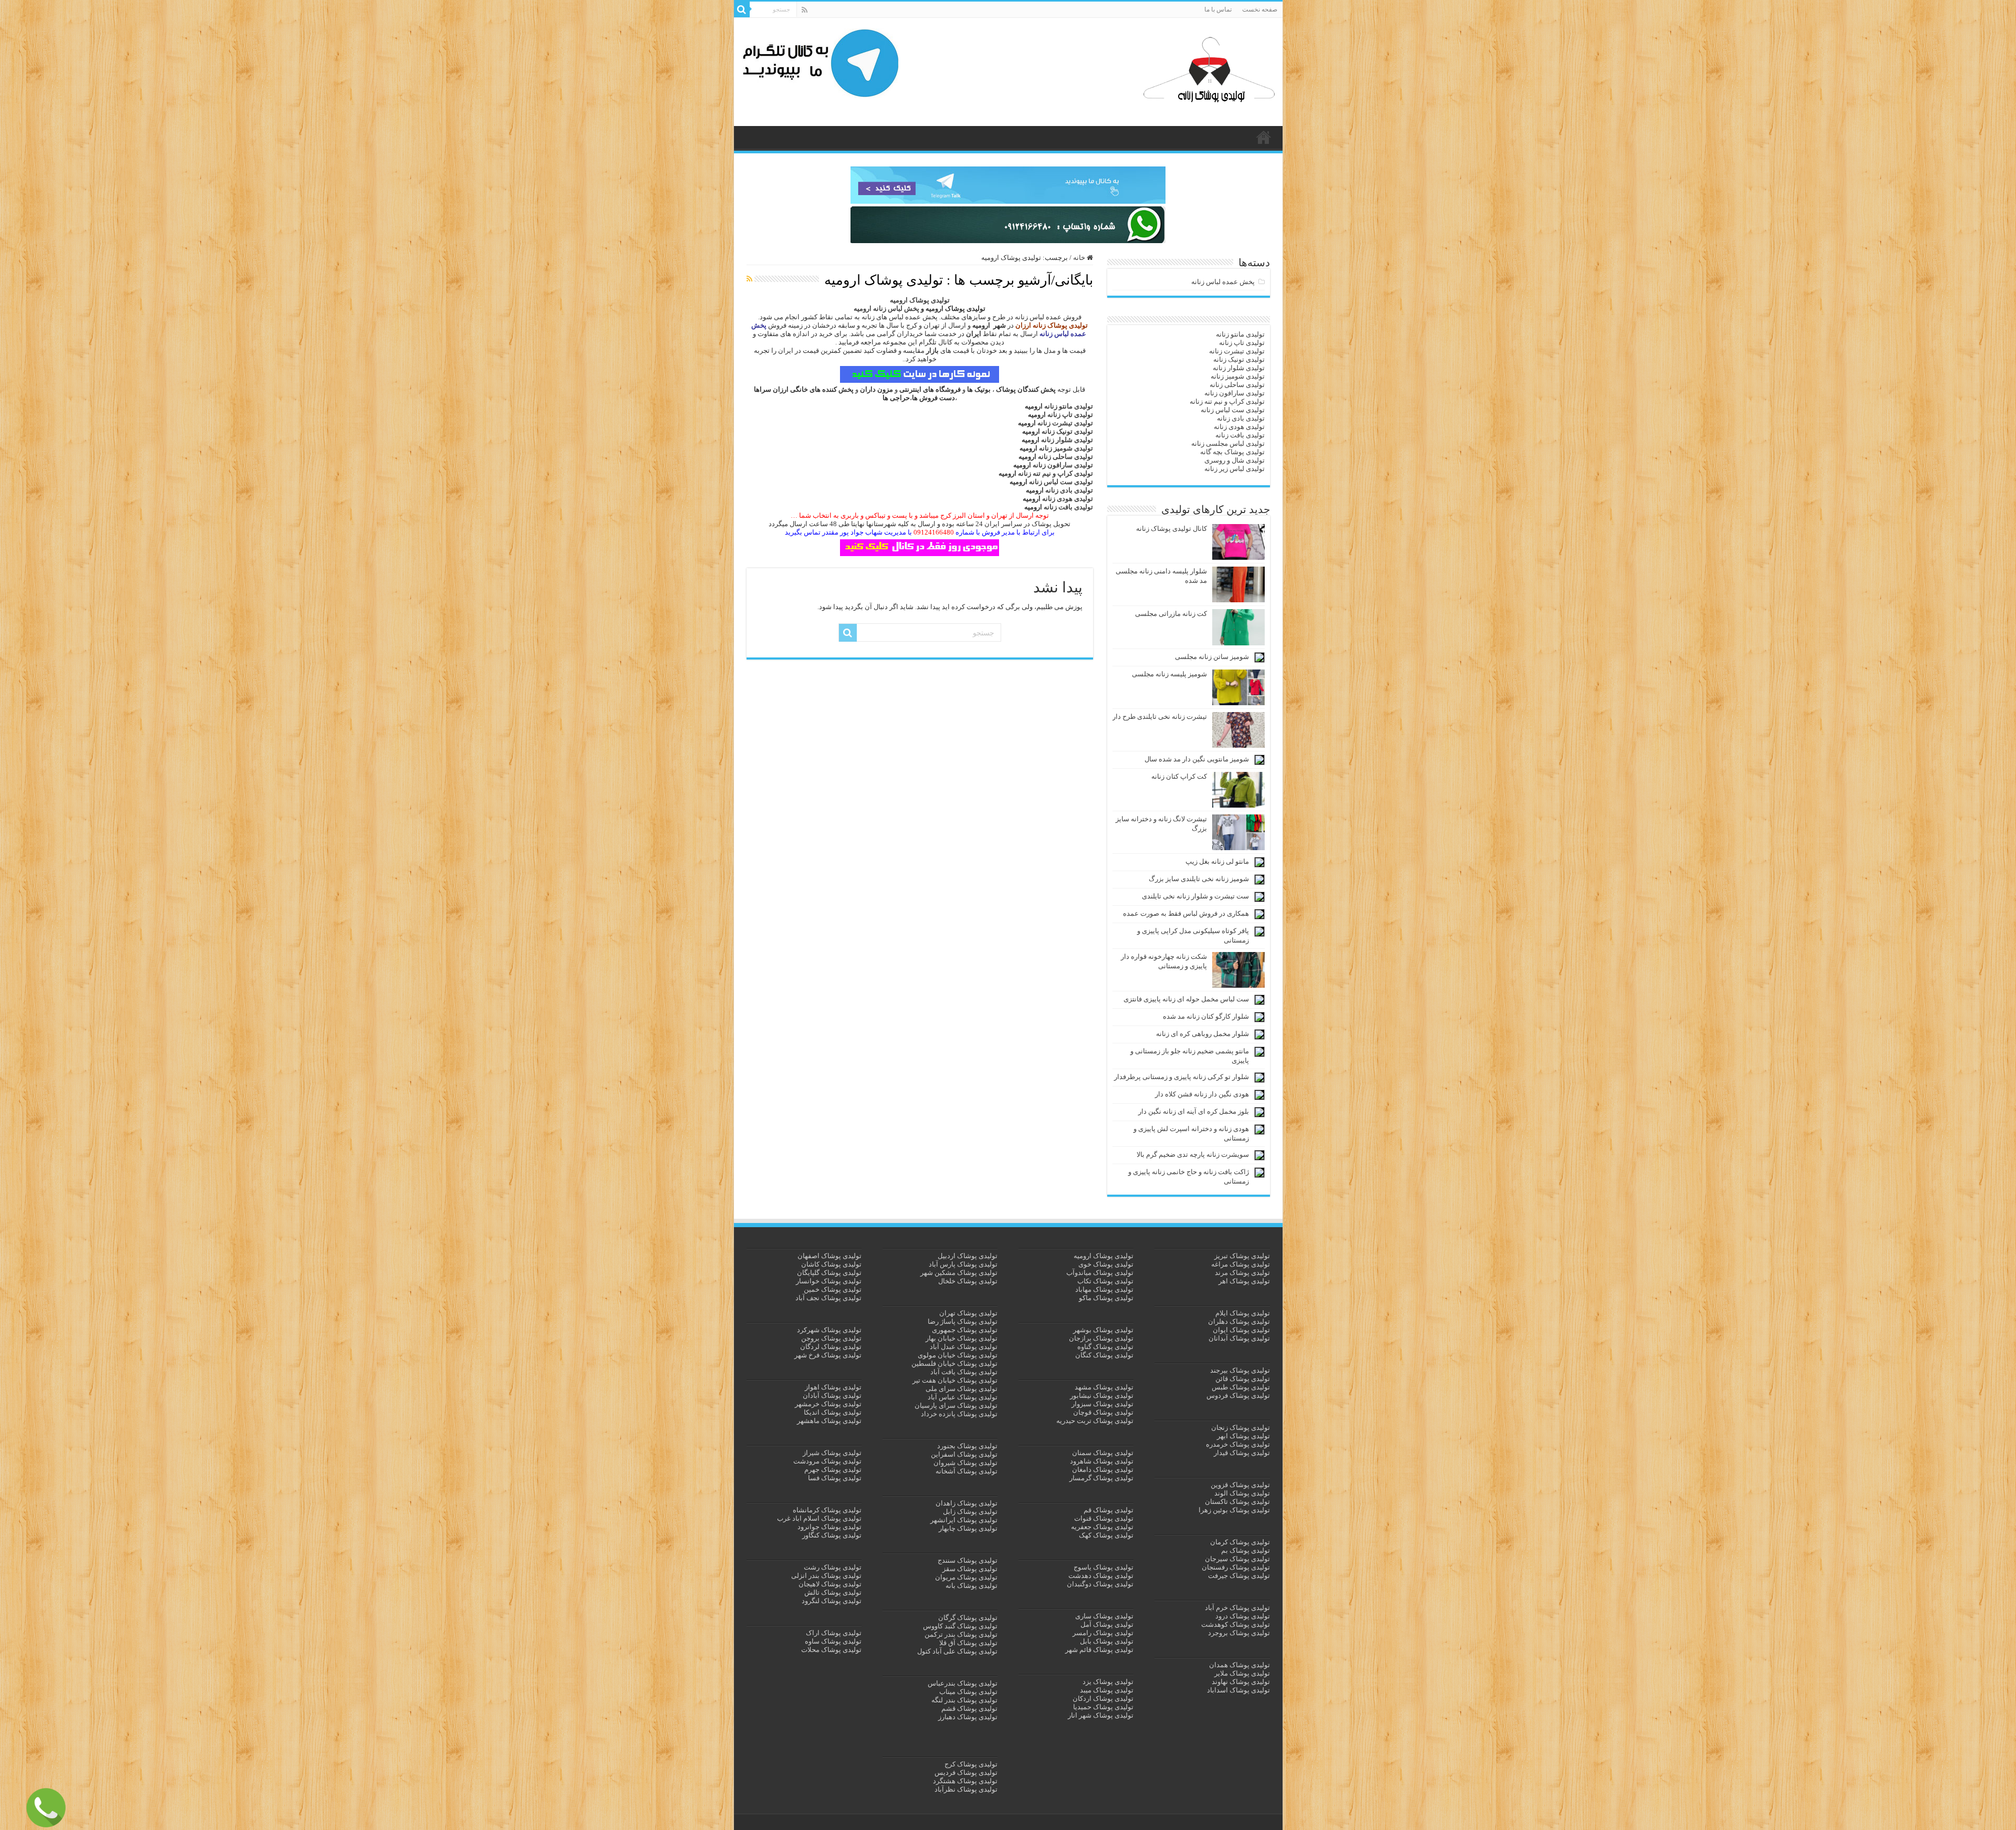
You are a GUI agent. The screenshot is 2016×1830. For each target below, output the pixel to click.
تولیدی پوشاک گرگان (968, 1618)
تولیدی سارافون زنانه (1063, 465)
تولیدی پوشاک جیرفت (1239, 1576)
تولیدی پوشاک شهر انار (1101, 1715)
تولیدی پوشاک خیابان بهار (962, 1338)
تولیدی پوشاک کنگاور (832, 1535)
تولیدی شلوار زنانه (1067, 440)
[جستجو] (742, 9)
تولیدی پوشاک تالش (833, 1592)
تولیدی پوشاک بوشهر (1103, 1330)
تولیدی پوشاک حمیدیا (1103, 1707)
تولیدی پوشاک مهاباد (1104, 1289)
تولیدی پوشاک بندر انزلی (826, 1576)
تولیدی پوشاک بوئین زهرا (1234, 1510)
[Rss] (805, 10)
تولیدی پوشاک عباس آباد (963, 1397)
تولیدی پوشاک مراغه (1241, 1264)
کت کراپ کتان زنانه (1179, 776)
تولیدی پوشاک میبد (1107, 1690)
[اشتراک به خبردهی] (749, 279)
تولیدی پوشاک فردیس (966, 1773)
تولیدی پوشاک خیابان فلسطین (954, 1363)
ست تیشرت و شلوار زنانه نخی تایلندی (1195, 896)
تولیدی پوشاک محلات (831, 1650)
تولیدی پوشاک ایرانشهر (964, 1520)
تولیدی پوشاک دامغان (1103, 1470)
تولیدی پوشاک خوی (1106, 1264)
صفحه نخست (1260, 9)
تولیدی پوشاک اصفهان (829, 1256)
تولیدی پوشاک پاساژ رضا (963, 1321)
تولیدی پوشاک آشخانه (967, 1471)
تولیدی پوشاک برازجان (1101, 1338)
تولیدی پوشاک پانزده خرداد (959, 1414)
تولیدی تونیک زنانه (1067, 431)
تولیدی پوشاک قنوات (1104, 1518)
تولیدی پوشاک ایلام (1243, 1313)
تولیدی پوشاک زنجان (1241, 1428)
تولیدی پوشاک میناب (968, 1692)
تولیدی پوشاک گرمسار (1101, 1478)
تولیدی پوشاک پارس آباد (963, 1264)
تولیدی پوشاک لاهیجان (830, 1584)
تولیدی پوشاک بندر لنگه (964, 1700)
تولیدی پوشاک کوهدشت (1236, 1624)
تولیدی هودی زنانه (1068, 499)
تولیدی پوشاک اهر (1244, 1281)
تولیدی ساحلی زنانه (1065, 457)
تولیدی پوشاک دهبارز (968, 1717)
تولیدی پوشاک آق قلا (968, 1643)
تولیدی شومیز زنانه (1066, 448)
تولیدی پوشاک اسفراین (964, 1454)
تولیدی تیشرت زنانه (1065, 423)
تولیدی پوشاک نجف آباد (828, 1298)
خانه (1080, 258)
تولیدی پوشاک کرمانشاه (827, 1510)
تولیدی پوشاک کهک (1106, 1535)
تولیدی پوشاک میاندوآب (1100, 1273)
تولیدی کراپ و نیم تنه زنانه (1056, 473)
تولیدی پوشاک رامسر (1103, 1633)
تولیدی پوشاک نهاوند (1241, 1682)
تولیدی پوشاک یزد (1108, 1682)
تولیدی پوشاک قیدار (1242, 1453)
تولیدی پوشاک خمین (833, 1289)
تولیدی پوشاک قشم (969, 1708)
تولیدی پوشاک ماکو (1106, 1298)
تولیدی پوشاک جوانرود (829, 1527)
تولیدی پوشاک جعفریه (1102, 1527)
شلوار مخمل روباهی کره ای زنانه (1203, 1034)
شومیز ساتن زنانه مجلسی (1212, 657)
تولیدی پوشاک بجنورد (967, 1446)
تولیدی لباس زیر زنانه (1235, 469)
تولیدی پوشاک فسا (835, 1478)
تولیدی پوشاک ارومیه (1104, 1256)
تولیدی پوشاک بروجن (831, 1338)
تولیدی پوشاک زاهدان (967, 1503)
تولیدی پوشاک (1264, 137)
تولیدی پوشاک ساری (1104, 1616)
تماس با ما (1218, 9)
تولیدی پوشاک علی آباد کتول (957, 1651)
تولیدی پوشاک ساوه (833, 1641)
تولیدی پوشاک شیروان (965, 1463)
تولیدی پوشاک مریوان (966, 1577)
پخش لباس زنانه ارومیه (886, 309)
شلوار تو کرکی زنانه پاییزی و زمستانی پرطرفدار (1182, 1077)
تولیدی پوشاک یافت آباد (964, 1372)
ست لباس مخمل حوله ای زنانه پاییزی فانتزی (1186, 999)
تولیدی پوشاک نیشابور (1102, 1395)
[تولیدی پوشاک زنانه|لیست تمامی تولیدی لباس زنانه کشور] (1209, 70)
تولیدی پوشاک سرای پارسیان (956, 1405)
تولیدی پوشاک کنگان (1104, 1355)
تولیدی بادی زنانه (1069, 490)
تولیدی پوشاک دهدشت (1101, 1576)
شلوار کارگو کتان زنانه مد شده (1206, 1016)
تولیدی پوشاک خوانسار (829, 1281)
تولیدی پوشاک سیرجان (1237, 1559)
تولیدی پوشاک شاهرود (1102, 1461)
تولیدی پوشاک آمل (1107, 1624)
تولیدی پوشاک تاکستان (1237, 1502)
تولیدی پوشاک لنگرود (832, 1601)
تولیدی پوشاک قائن (1243, 1379)
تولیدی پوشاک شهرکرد (829, 1330)
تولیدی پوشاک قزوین (1240, 1485)
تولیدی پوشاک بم (1246, 1550)
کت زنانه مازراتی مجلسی (1171, 614)
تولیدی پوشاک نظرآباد (966, 1789)
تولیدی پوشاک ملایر (1242, 1673)
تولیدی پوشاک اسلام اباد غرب (819, 1518)
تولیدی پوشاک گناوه (1105, 1347)
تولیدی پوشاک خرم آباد (1237, 1608)
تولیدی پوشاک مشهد (1104, 1387)
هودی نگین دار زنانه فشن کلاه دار (1202, 1094)
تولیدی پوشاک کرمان (1240, 1542)
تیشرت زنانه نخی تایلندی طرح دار (1160, 717)
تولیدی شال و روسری (1235, 460)
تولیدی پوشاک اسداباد (1238, 1690)
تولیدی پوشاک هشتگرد (965, 1781)
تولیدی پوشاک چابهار (968, 1528)
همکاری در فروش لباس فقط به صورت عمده (1186, 913)
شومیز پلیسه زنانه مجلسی (1169, 674)
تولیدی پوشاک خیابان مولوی (958, 1355)
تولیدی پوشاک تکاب (1105, 1281)
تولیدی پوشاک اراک (834, 1633)
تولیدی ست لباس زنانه (1061, 482)
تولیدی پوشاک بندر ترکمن (961, 1634)
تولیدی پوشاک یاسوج (1104, 1567)
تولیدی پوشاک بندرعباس (963, 1683)
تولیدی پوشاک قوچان (1103, 1412)
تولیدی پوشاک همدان (1240, 1665)
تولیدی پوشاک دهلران (1239, 1321)
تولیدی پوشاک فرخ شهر (828, 1355)
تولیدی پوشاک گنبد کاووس (960, 1626)
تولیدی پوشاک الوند (1242, 1493)
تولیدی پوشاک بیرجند (1240, 1370)
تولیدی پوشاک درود (1243, 1616)
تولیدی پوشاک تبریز (1242, 1256)
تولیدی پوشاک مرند (1242, 1273)
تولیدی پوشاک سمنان (1103, 1453)
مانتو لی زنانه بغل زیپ (1217, 861)
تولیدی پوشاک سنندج (968, 1560)
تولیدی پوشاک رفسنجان (1236, 1567)
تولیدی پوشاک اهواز (833, 1387)
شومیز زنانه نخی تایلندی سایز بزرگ (1199, 879)
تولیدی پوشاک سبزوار (1102, 1404)
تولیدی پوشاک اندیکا (833, 1412)
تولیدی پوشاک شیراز (832, 1453)
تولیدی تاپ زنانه (1070, 415)
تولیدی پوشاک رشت (833, 1567)
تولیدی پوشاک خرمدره (1238, 1444)
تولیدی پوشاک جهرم (833, 1470)
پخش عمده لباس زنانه (1223, 282)
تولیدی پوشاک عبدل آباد (964, 1347)
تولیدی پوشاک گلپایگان (829, 1273)
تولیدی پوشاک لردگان (831, 1347)
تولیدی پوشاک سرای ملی (962, 1389)
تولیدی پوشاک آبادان (832, 1395)
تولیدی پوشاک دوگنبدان (1100, 1584)
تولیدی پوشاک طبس (1241, 1387)
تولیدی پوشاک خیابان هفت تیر (955, 1380)
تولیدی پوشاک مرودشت (827, 1461)
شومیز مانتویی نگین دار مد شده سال (1197, 759)
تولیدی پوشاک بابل (1107, 1641)
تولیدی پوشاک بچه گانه (1232, 452)
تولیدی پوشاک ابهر (1243, 1436)
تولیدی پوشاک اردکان (1103, 1698)
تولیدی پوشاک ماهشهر (829, 1421)
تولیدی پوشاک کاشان (831, 1264)
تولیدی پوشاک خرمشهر (828, 1404)
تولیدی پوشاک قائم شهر (1099, 1650)
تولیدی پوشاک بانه (972, 1586)
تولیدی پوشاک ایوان (1241, 1330)
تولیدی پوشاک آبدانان (1239, 1338)
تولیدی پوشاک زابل (970, 1512)
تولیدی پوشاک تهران (968, 1313)
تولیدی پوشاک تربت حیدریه (1095, 1421)
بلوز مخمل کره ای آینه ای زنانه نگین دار (1194, 1111)
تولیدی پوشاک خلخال (968, 1281)
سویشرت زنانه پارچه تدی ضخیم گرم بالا (1193, 1154)
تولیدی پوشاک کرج (971, 1764)
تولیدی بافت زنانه (1068, 507)
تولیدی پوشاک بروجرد (1239, 1633)
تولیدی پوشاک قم (1109, 1510)
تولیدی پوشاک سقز (970, 1569)
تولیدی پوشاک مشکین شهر (959, 1273)
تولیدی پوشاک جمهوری (965, 1330)
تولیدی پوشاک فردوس (1238, 1395)
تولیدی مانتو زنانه (1069, 406)
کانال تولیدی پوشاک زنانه (1172, 529)
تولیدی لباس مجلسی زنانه (1228, 443)
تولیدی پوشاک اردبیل (968, 1256)
